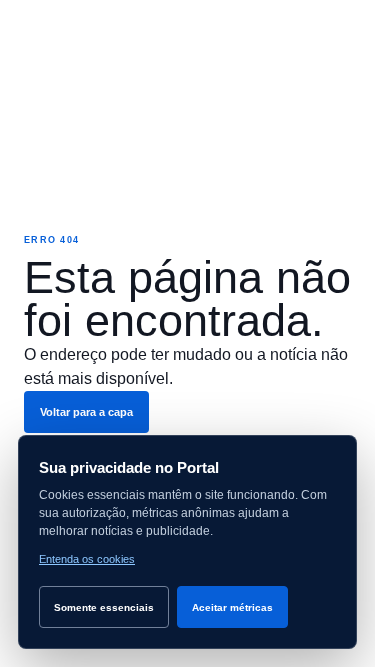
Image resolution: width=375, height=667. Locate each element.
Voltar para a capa (86, 412)
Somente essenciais (104, 607)
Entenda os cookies (87, 559)
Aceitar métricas (232, 607)
